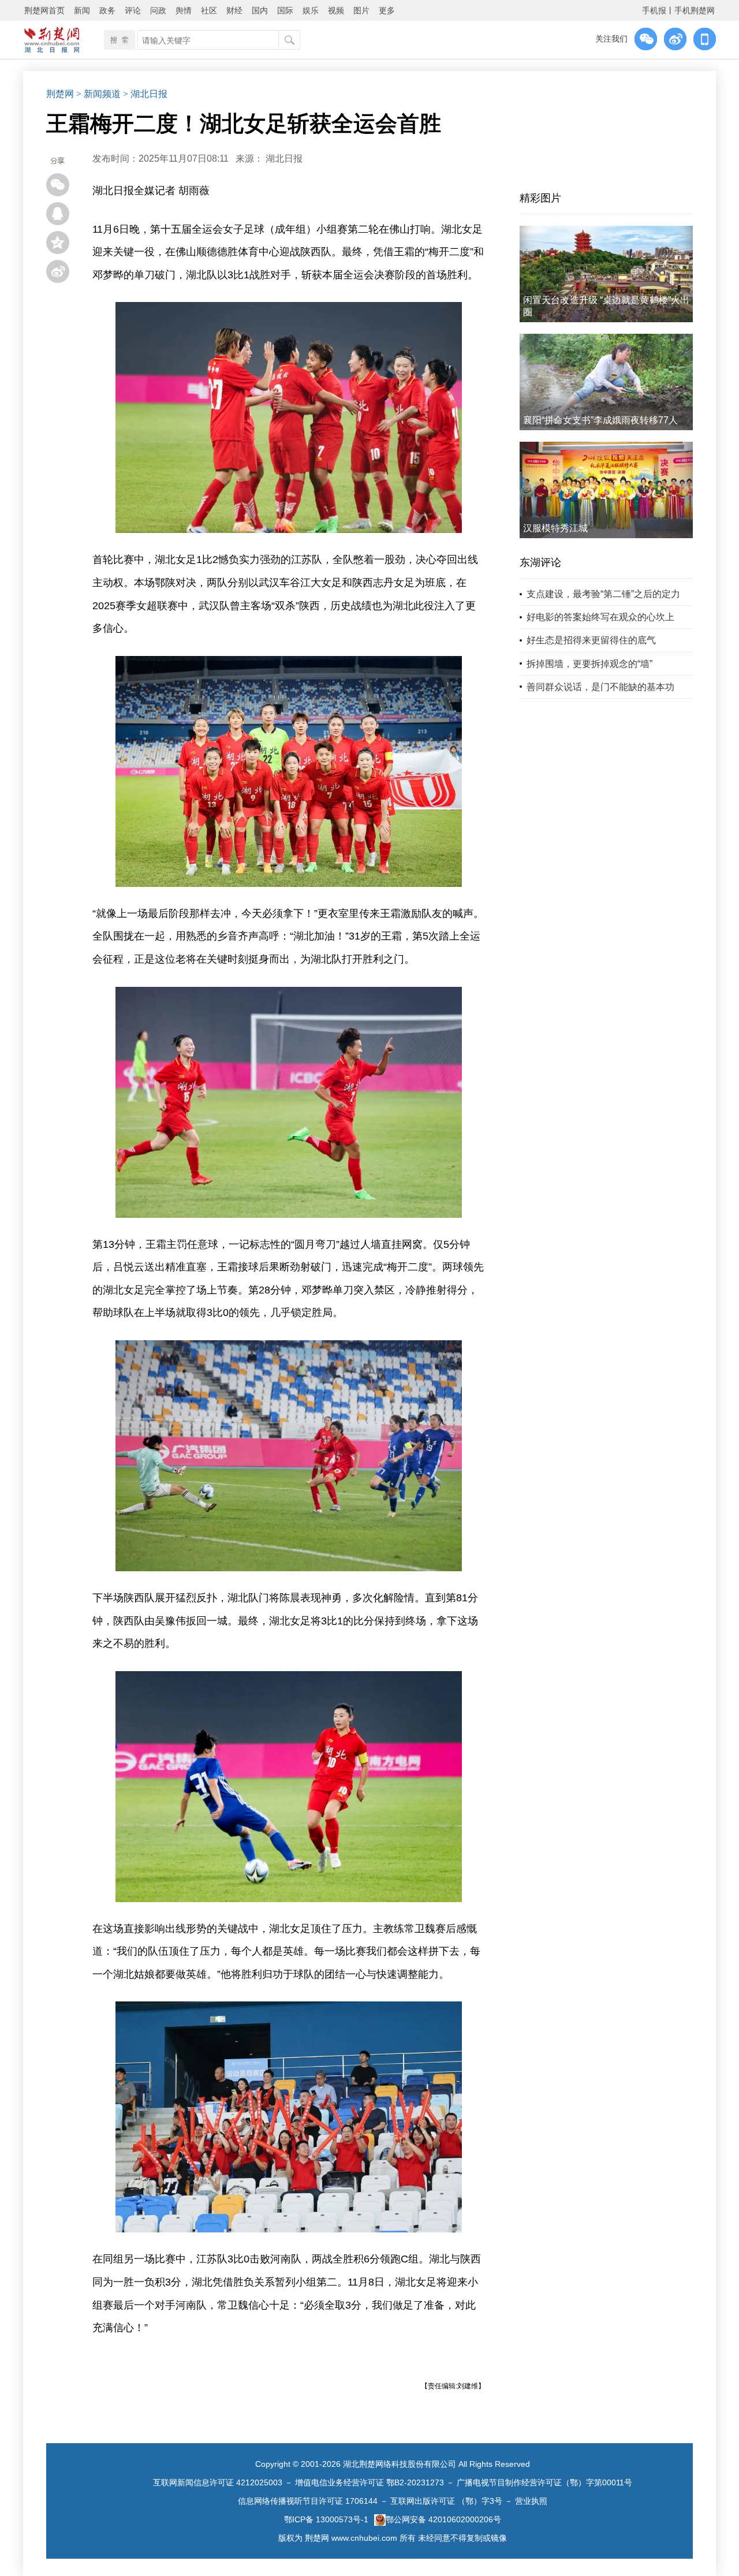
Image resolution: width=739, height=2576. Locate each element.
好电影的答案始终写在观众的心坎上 (600, 617)
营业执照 (531, 2501)
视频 (336, 10)
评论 (133, 10)
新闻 (82, 10)
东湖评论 (540, 562)
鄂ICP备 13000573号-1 (326, 2519)
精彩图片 (540, 198)
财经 (234, 10)
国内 (260, 10)
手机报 (654, 10)
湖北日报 (284, 159)
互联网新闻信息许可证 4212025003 (218, 2482)
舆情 (184, 10)
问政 (158, 10)
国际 (285, 10)
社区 (209, 10)
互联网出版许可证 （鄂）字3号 (446, 2501)
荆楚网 (60, 94)
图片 (361, 10)
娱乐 (311, 10)
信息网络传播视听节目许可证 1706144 (308, 2501)
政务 (107, 10)
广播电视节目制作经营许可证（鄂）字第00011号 (544, 2482)
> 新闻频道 (98, 94)
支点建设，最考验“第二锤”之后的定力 (603, 594)
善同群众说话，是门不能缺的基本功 (600, 687)
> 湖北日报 (145, 94)
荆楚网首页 (44, 10)
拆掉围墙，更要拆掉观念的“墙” (589, 664)
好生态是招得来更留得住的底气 (591, 640)
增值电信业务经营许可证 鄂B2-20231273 (369, 2482)
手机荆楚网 (695, 10)
